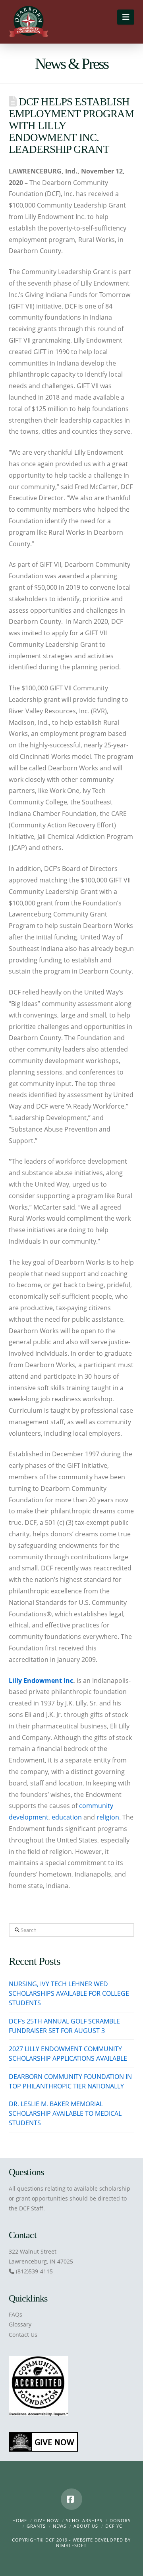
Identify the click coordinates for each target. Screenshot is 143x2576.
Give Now (46, 2520)
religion (108, 1817)
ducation (69, 1817)
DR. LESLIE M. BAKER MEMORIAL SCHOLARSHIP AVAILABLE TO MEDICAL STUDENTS (65, 2113)
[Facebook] (71, 2499)
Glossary (20, 2324)
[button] (126, 17)
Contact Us (23, 2335)
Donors (120, 2520)
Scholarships (84, 2520)
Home (20, 2520)
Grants (36, 2526)
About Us (86, 2526)
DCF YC (114, 2526)
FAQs (15, 2314)
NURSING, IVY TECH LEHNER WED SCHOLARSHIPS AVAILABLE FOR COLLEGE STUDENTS (69, 1993)
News (60, 2526)
